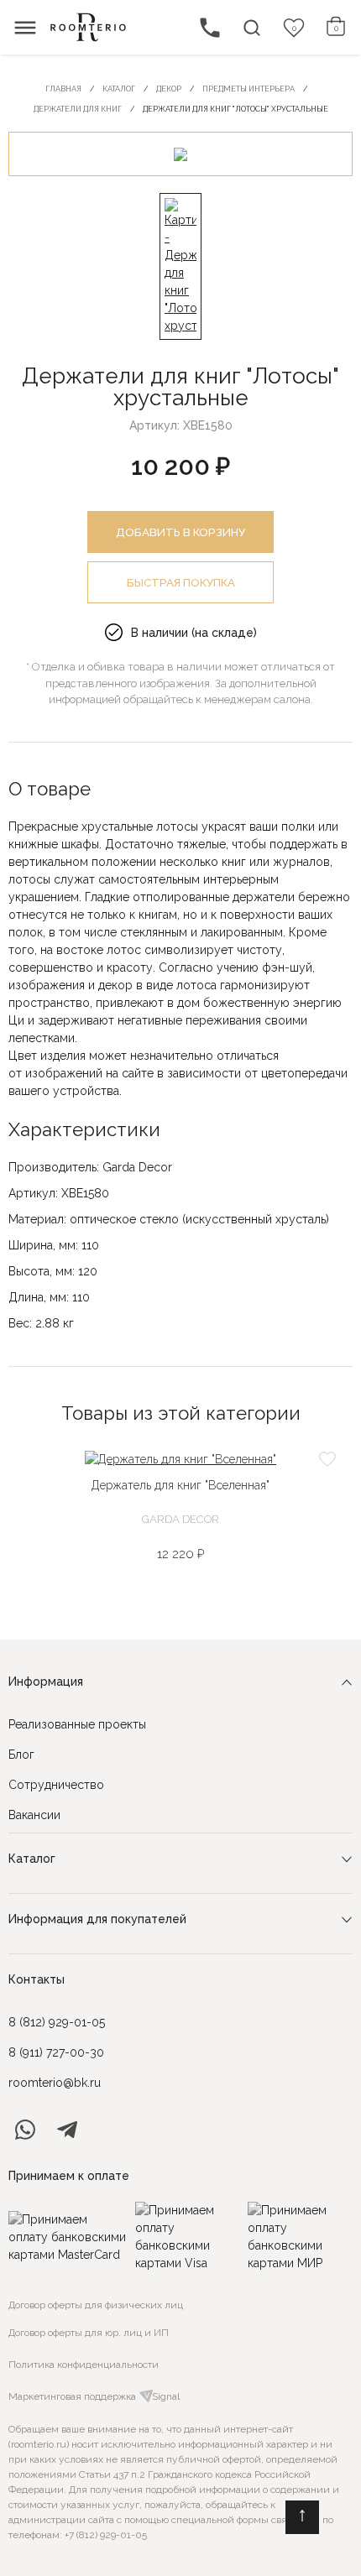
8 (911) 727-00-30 (56, 2052)
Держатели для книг (78, 109)
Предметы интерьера (249, 89)
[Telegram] (67, 2130)
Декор (169, 89)
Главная (63, 89)
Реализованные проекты (77, 1724)
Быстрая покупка (181, 582)
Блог (21, 1755)
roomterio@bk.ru (55, 2083)
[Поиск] (252, 28)
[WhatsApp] (25, 2130)
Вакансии (34, 1815)
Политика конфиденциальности (84, 2365)
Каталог (119, 89)
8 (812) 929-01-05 (57, 2022)
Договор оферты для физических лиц (96, 2305)
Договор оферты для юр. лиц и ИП (89, 2333)
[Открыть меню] (25, 28)
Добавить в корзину (180, 532)
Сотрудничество (56, 1785)
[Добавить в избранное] (327, 1459)
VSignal (162, 2396)
